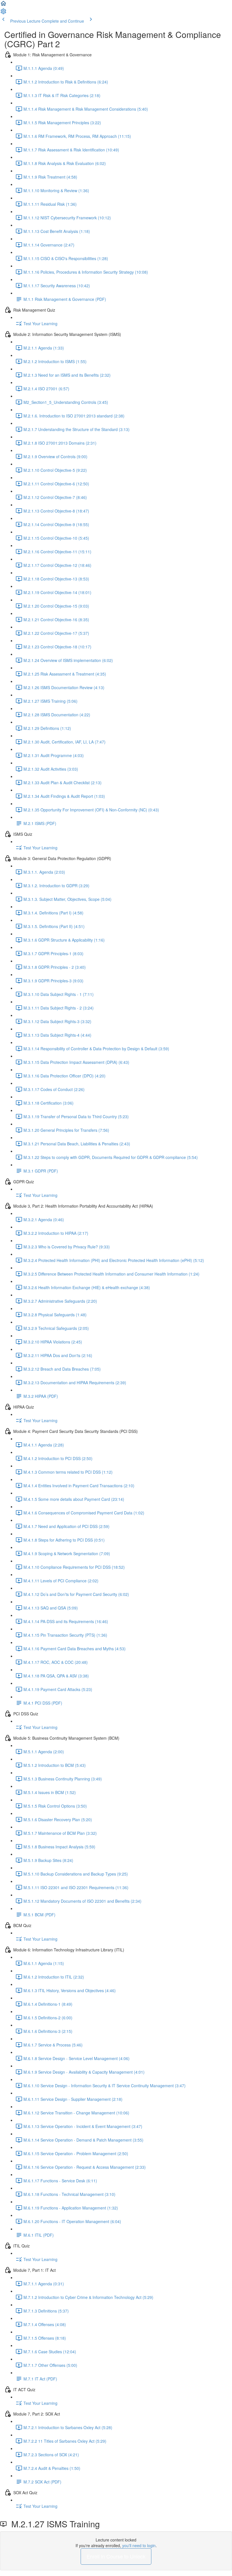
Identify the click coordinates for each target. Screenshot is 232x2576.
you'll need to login (139, 2545)
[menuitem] (3, 13)
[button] (3, 5)
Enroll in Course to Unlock (116, 2556)
